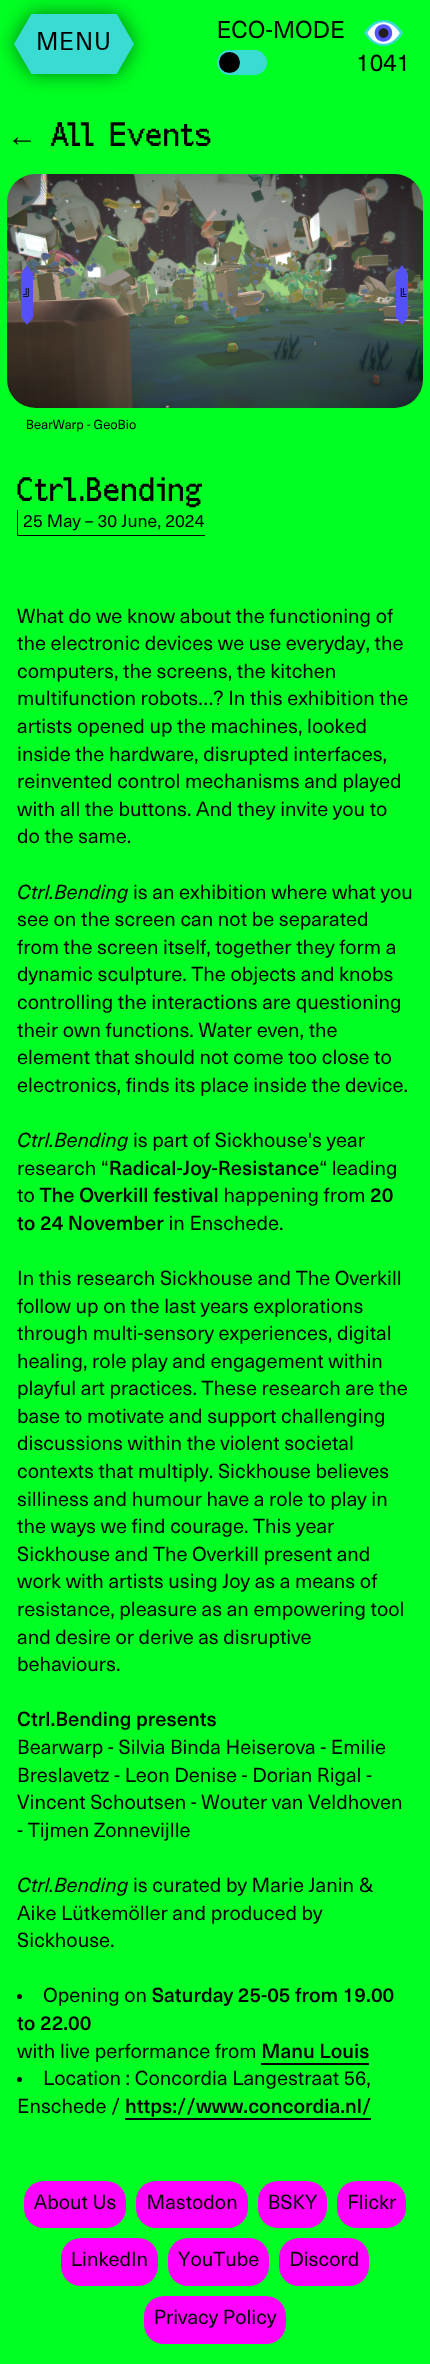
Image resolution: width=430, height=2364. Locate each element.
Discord (324, 2261)
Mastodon (191, 2204)
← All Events (110, 133)
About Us (75, 2204)
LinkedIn (109, 2261)
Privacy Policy (215, 2319)
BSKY (293, 2204)
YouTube (218, 2261)
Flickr (371, 2204)
